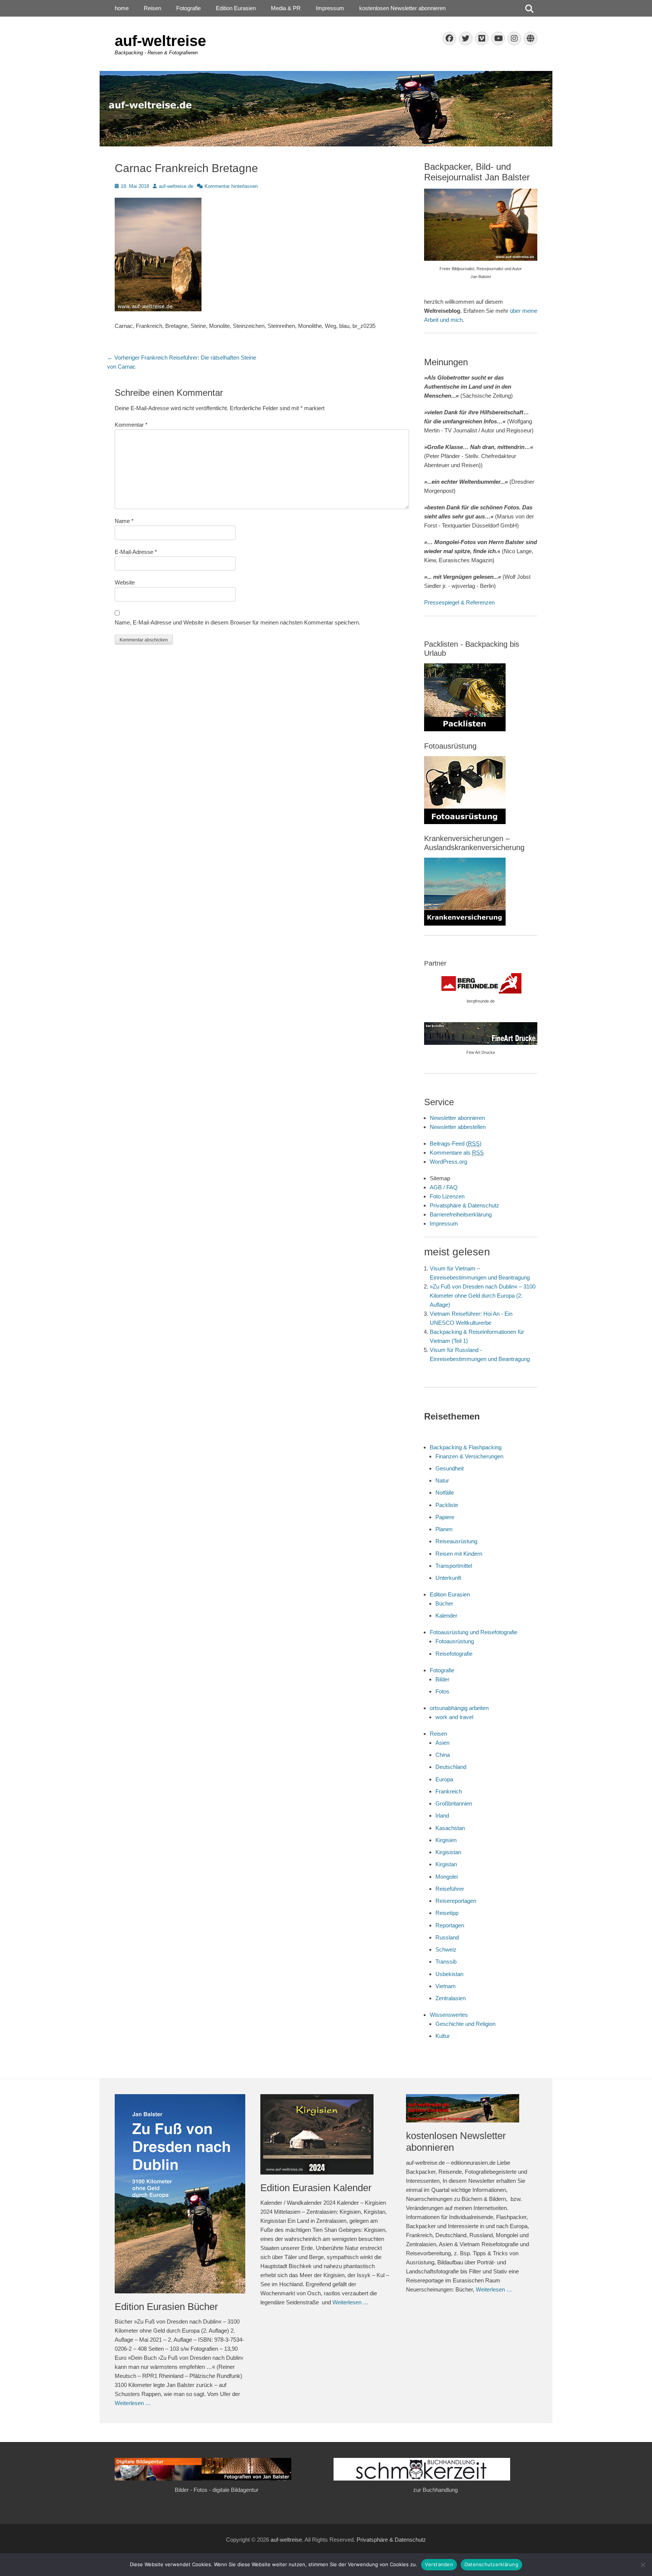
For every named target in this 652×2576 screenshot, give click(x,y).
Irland (442, 1816)
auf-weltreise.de (176, 186)
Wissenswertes (449, 2015)
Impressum (330, 8)
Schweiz (446, 1949)
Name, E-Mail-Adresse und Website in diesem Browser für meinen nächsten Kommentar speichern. (238, 622)
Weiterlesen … (133, 2403)
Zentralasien (451, 1998)
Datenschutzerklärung (491, 2564)
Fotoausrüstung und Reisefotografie (474, 1632)
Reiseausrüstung (456, 1541)
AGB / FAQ (444, 1187)
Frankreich (449, 1791)
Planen (444, 1529)
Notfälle (445, 1493)
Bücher (444, 1603)
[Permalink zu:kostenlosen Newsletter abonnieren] (471, 2108)
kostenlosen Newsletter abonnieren (402, 8)
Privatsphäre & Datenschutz (464, 1205)
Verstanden (439, 2564)
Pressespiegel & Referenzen (459, 602)
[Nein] (643, 2565)
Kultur (443, 2036)
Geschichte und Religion (465, 2024)
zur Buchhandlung (435, 2490)
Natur (442, 1480)
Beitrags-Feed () (456, 1143)
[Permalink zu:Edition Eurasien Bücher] (180, 2194)
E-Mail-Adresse (136, 552)
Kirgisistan (448, 1852)
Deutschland (451, 1767)
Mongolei (447, 1877)
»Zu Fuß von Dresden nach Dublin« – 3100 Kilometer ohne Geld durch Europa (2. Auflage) (483, 1296)
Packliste (447, 1505)
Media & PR (286, 8)
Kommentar (131, 425)
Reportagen (450, 1925)
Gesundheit (450, 1468)
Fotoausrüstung (455, 1641)
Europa (444, 1779)
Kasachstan (450, 1828)
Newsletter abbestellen (458, 1127)
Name (124, 521)
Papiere (445, 1517)
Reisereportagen (456, 1901)
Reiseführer (450, 1889)
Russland (447, 1937)
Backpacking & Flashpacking (466, 1447)
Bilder (442, 1679)
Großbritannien (454, 1803)
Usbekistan (449, 1974)
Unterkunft (448, 1578)
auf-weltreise (160, 41)
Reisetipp (447, 1913)
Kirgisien (446, 1840)
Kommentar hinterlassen (231, 186)
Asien (442, 1743)
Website (125, 582)
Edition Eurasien (236, 8)
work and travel (454, 1717)
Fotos (442, 1691)
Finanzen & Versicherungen (469, 1456)
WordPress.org (448, 1162)
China (443, 1755)
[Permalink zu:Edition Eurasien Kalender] (326, 2134)
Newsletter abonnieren (457, 1118)
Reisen (152, 8)
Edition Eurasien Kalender (316, 2188)
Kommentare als (457, 1153)
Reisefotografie (454, 1654)
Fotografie (188, 8)
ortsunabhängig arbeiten (459, 1708)
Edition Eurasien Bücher (166, 2307)
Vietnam (446, 1986)
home (122, 8)
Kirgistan (446, 1864)
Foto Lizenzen (447, 1196)
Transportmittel (454, 1566)
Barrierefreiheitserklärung (461, 1214)
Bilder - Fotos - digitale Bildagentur (217, 2490)
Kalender (446, 1616)
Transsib (446, 1962)
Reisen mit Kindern (459, 1554)
